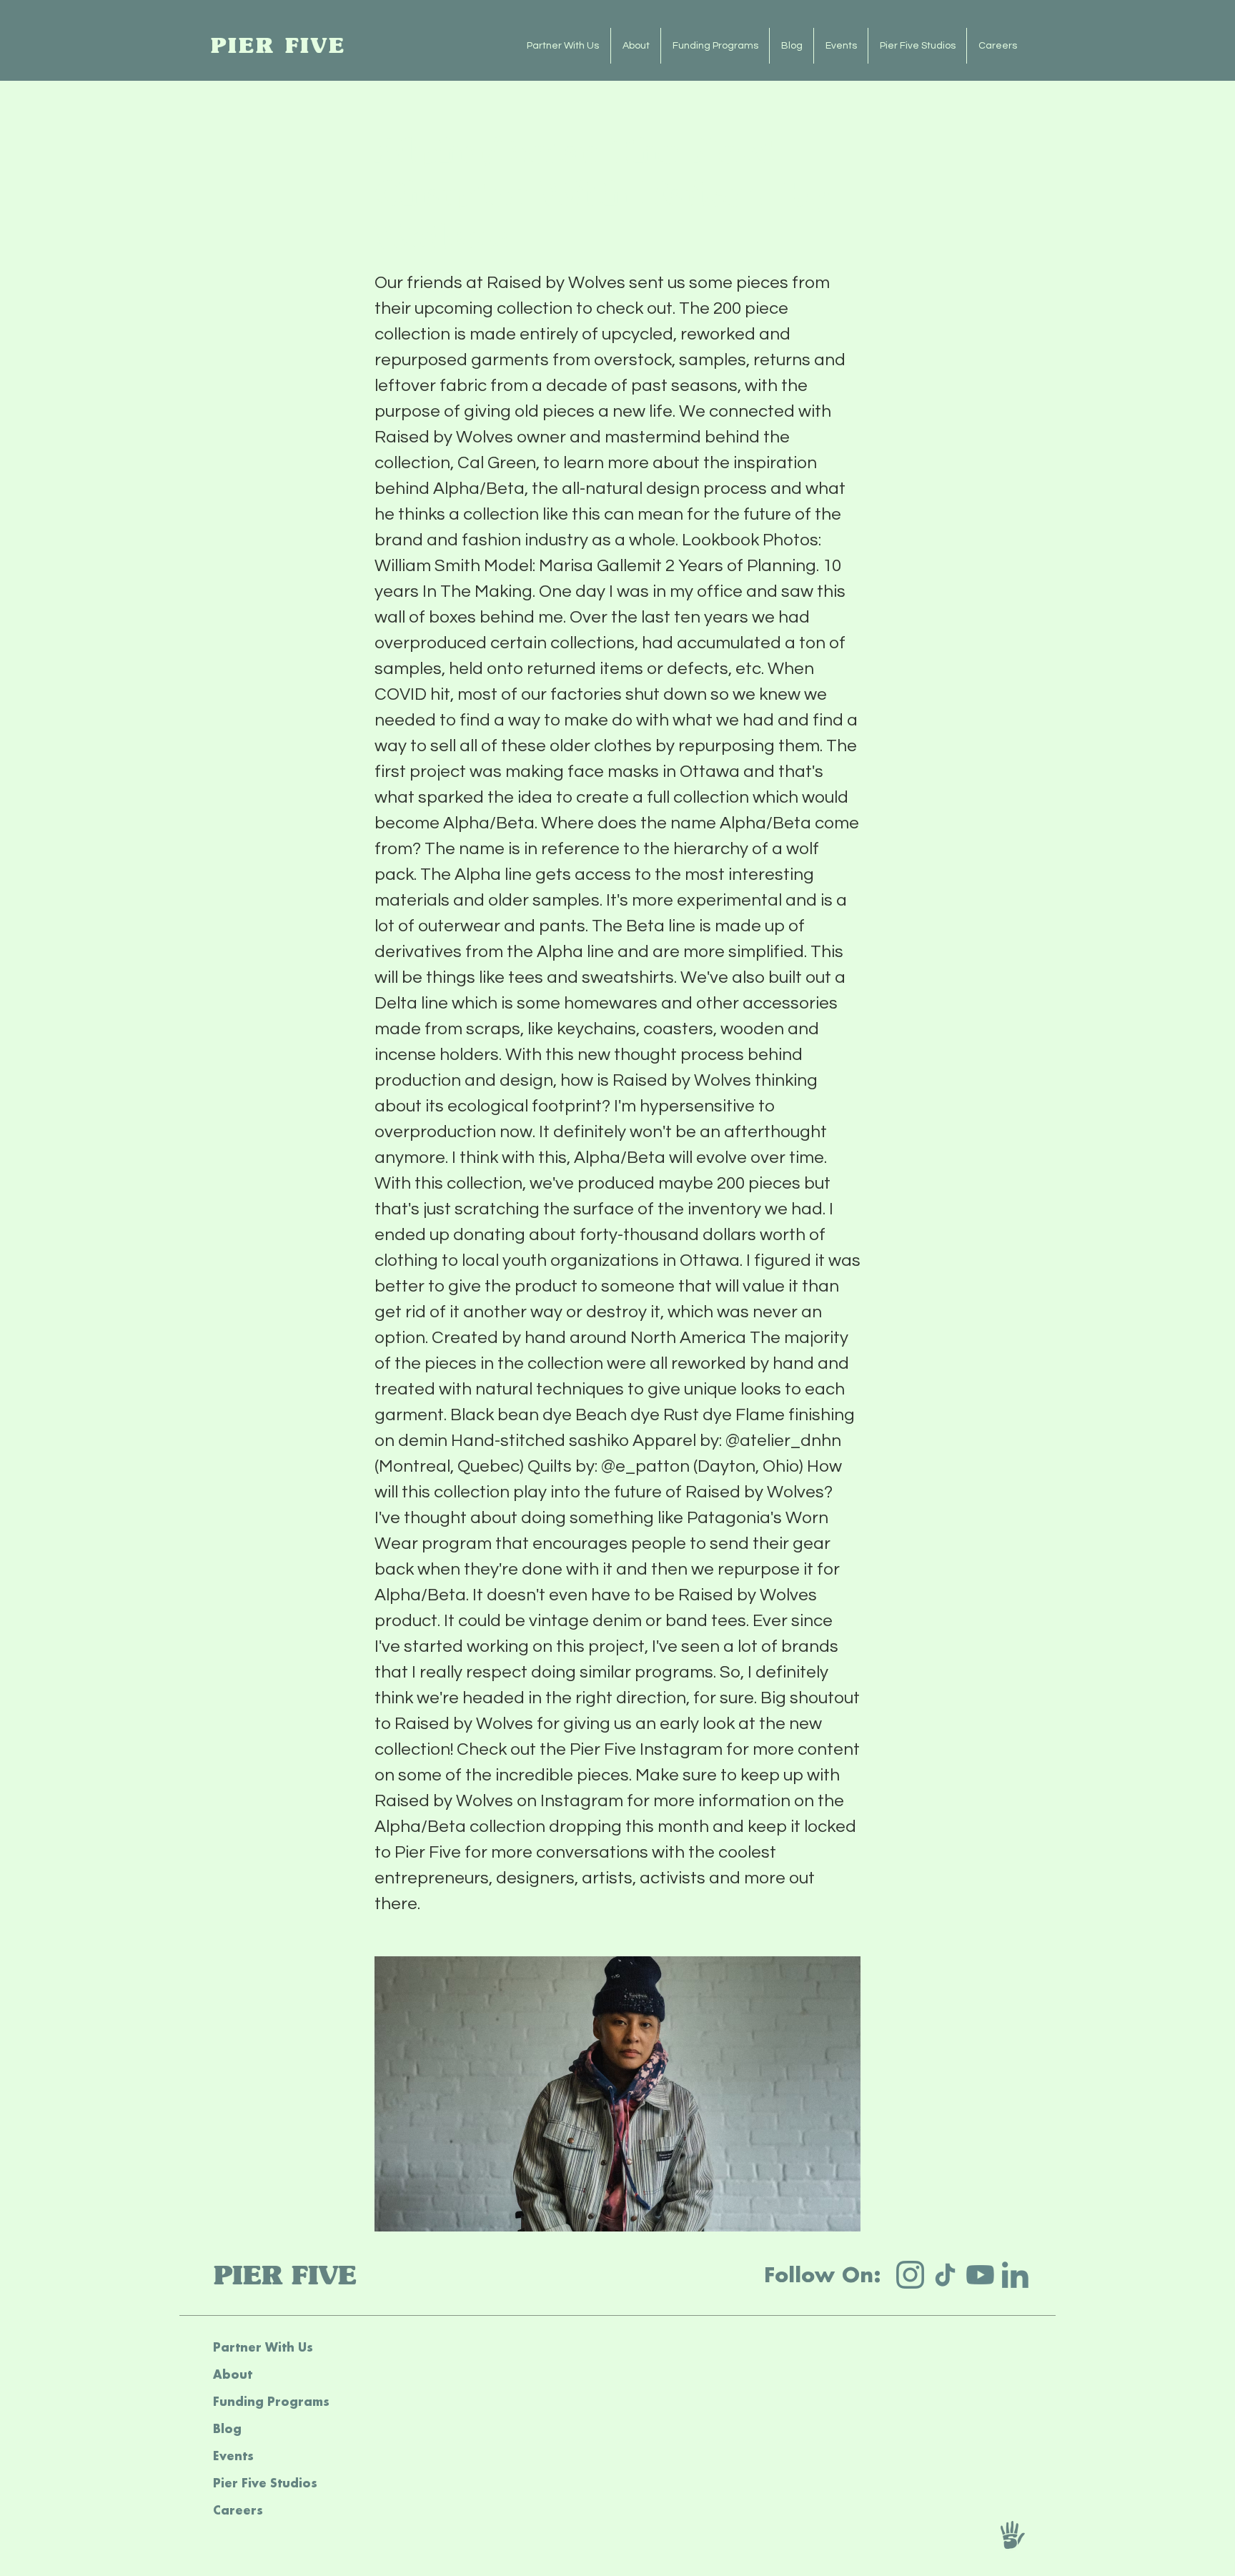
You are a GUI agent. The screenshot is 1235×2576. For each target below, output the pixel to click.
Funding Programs (271, 2401)
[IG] (910, 2275)
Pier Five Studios (265, 2483)
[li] (1015, 2275)
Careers (238, 2510)
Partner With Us (263, 2347)
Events (233, 2456)
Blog (227, 2428)
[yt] (980, 2275)
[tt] (945, 2275)
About (233, 2374)
